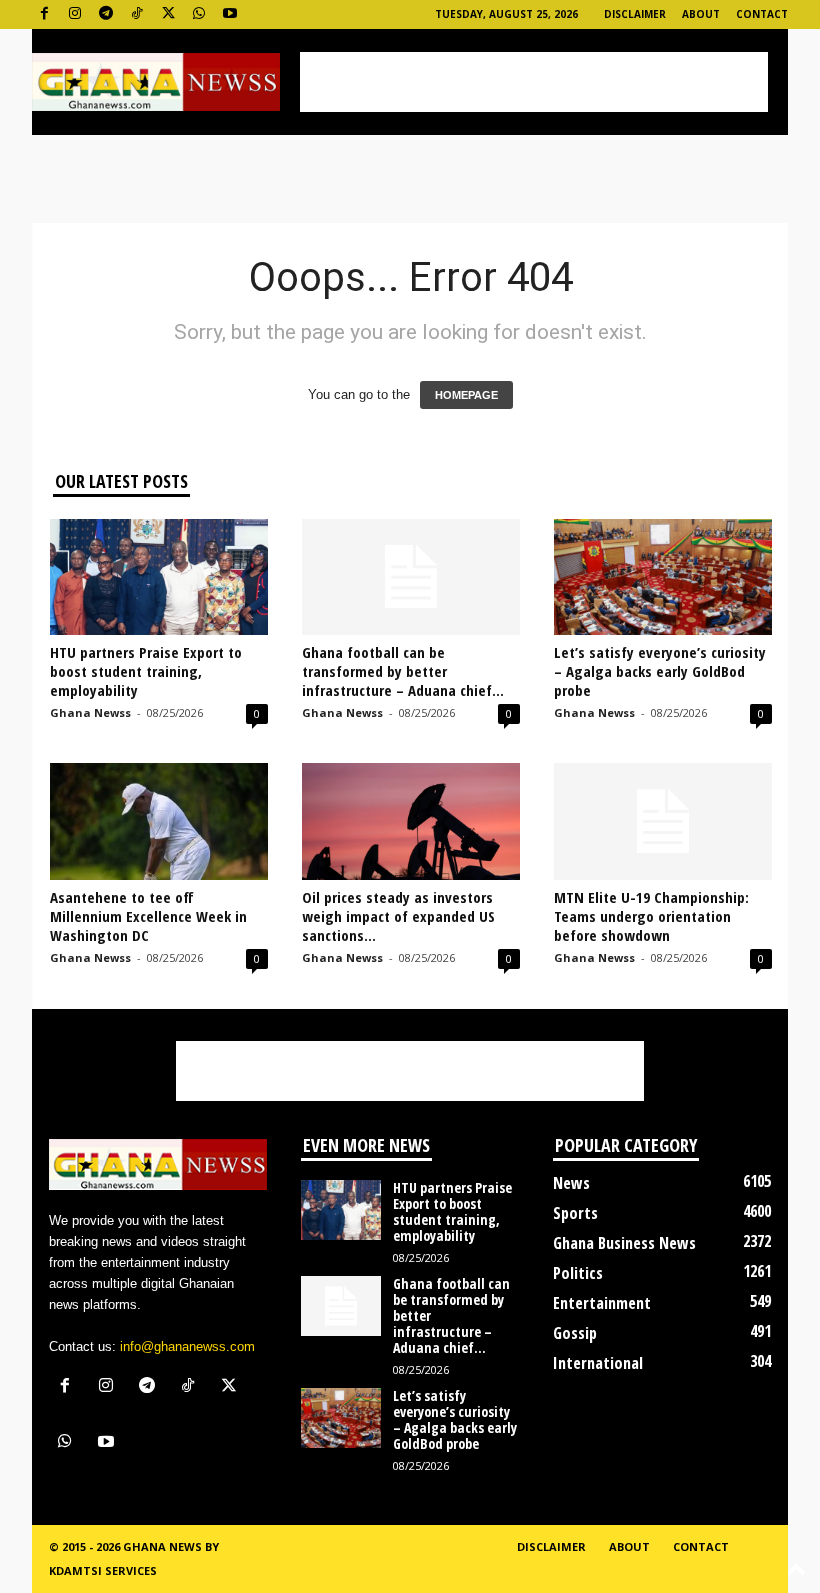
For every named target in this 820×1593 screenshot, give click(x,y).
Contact (762, 14)
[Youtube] (230, 14)
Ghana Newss (90, 712)
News (571, 1183)
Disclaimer (635, 14)
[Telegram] (106, 14)
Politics (578, 1273)
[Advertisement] (534, 82)
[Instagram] (75, 14)
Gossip (575, 1333)
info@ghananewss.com (187, 1346)
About (701, 14)
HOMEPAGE (466, 395)
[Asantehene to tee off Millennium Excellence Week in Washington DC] (159, 821)
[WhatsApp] (199, 14)
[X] (168, 14)
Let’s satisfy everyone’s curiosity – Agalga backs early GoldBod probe (660, 671)
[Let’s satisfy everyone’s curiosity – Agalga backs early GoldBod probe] (663, 577)
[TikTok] (137, 14)
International (598, 1363)
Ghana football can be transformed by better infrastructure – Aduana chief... (403, 671)
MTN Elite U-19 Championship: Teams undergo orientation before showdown (651, 916)
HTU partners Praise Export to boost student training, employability (146, 671)
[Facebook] (44, 14)
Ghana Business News (624, 1243)
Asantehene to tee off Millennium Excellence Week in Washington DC (148, 916)
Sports (575, 1213)
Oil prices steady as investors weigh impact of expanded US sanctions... (398, 916)
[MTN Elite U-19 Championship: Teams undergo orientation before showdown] (663, 821)
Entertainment (602, 1303)
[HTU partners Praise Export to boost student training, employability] (159, 577)
